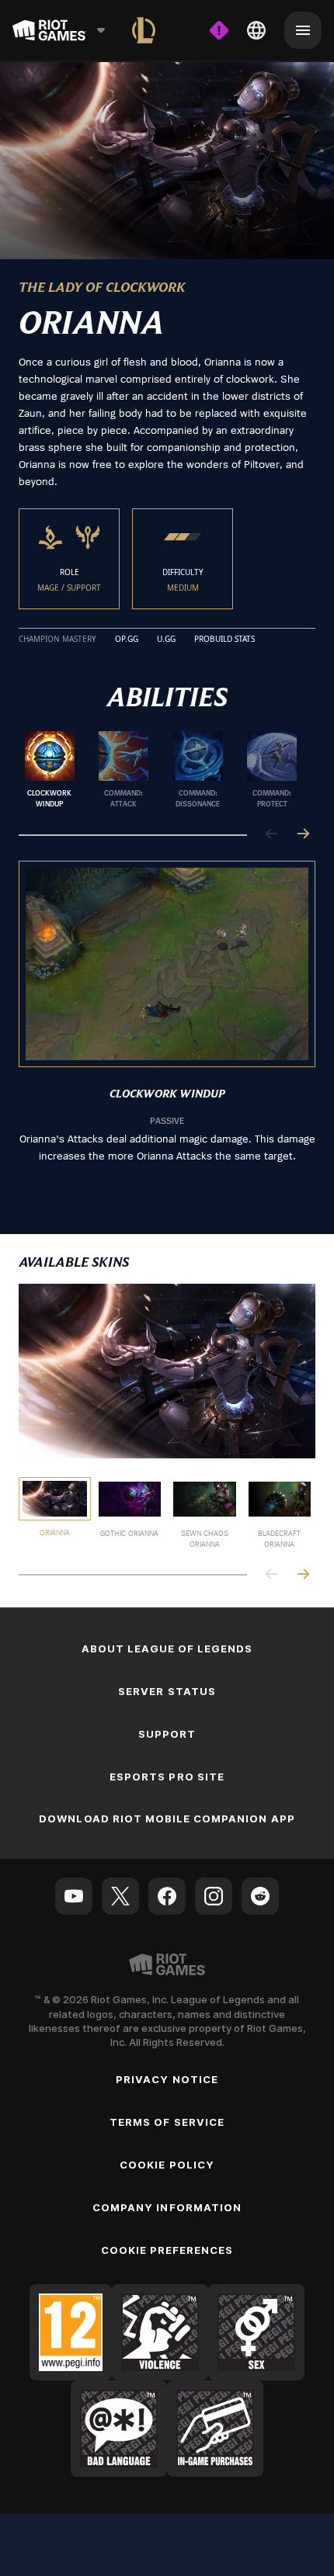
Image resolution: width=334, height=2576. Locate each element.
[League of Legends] (144, 30)
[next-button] (303, 835)
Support (167, 1734)
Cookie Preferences (167, 2250)
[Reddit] (260, 1896)
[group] (161, 770)
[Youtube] (74, 1896)
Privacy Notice (167, 2079)
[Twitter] (120, 1896)
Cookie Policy (167, 2165)
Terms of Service (167, 2122)
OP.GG (127, 640)
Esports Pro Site (167, 1777)
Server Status (167, 1691)
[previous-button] (272, 835)
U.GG (166, 640)
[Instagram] (214, 1896)
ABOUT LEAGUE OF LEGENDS (167, 1649)
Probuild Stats (224, 640)
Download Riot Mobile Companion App (167, 1818)
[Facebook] (167, 1896)
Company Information (167, 2207)
